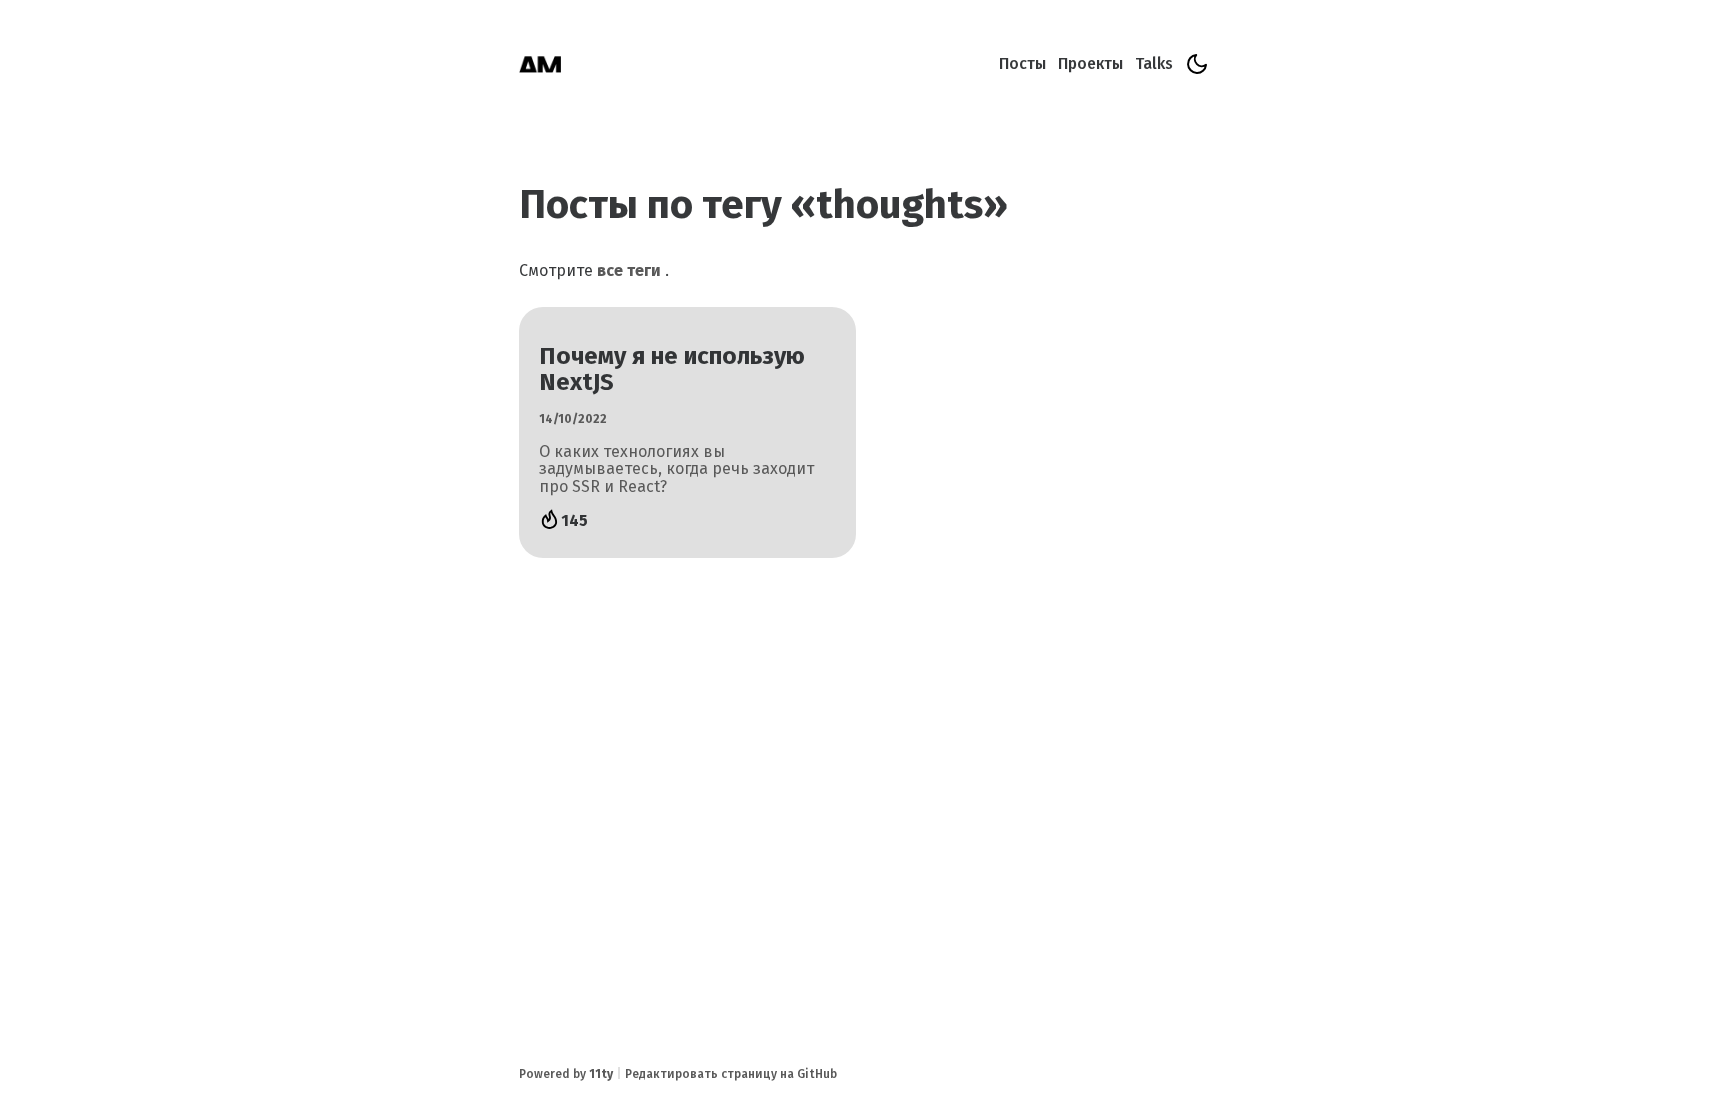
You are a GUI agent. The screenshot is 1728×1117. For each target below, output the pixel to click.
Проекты (1090, 63)
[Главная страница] (540, 65)
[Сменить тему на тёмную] (1197, 64)
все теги (629, 271)
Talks (1154, 63)
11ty (601, 1074)
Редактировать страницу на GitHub (731, 1074)
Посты (1022, 63)
